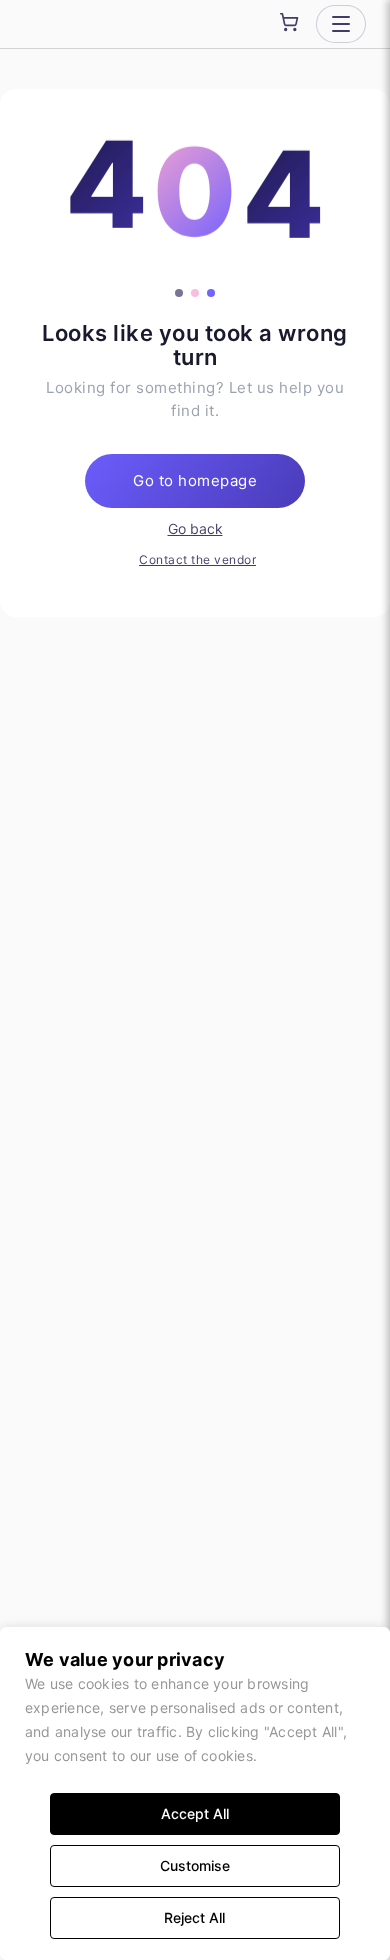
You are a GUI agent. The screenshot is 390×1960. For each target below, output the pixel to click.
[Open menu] (341, 24)
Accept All (195, 1813)
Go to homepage (195, 480)
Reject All (194, 1917)
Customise (195, 1865)
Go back (195, 528)
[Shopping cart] (289, 22)
